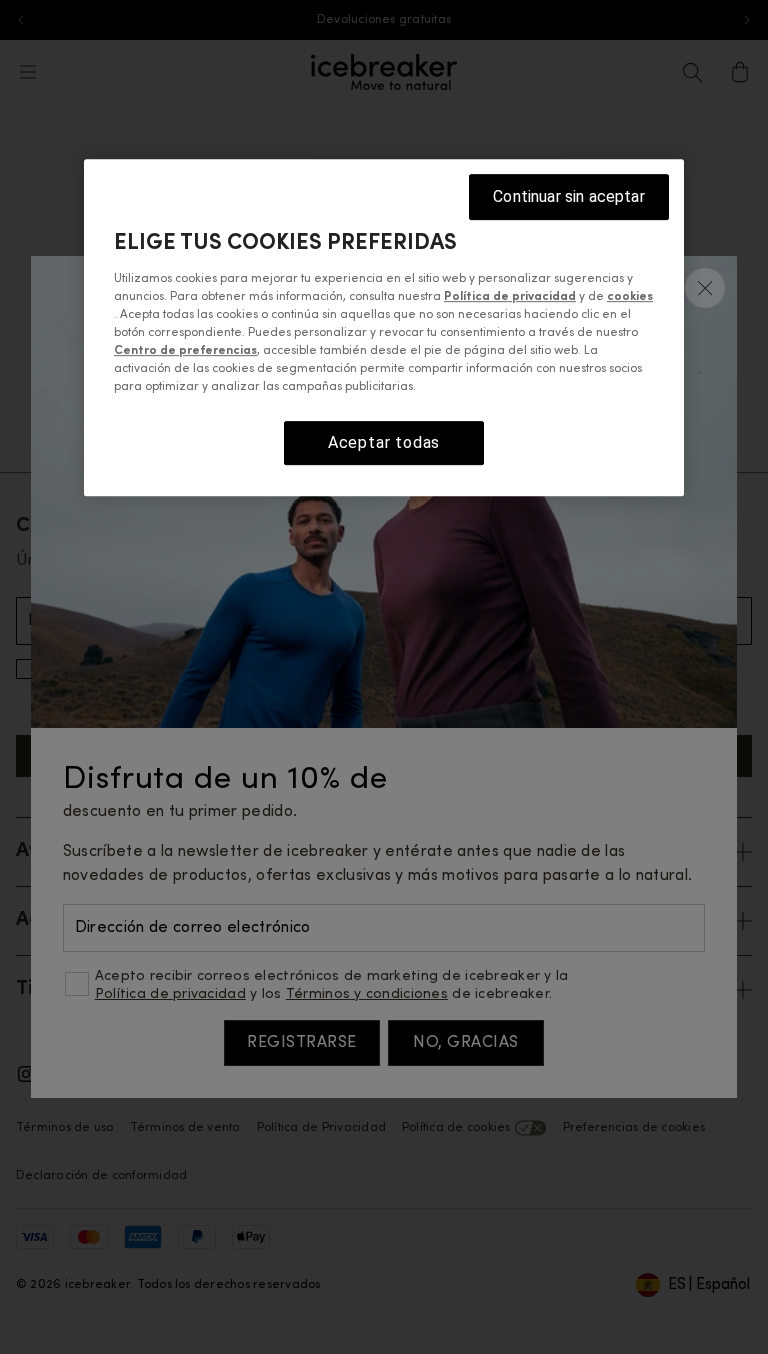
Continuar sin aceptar (568, 196)
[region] (384, 327)
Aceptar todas (384, 442)
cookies (630, 297)
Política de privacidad (510, 297)
